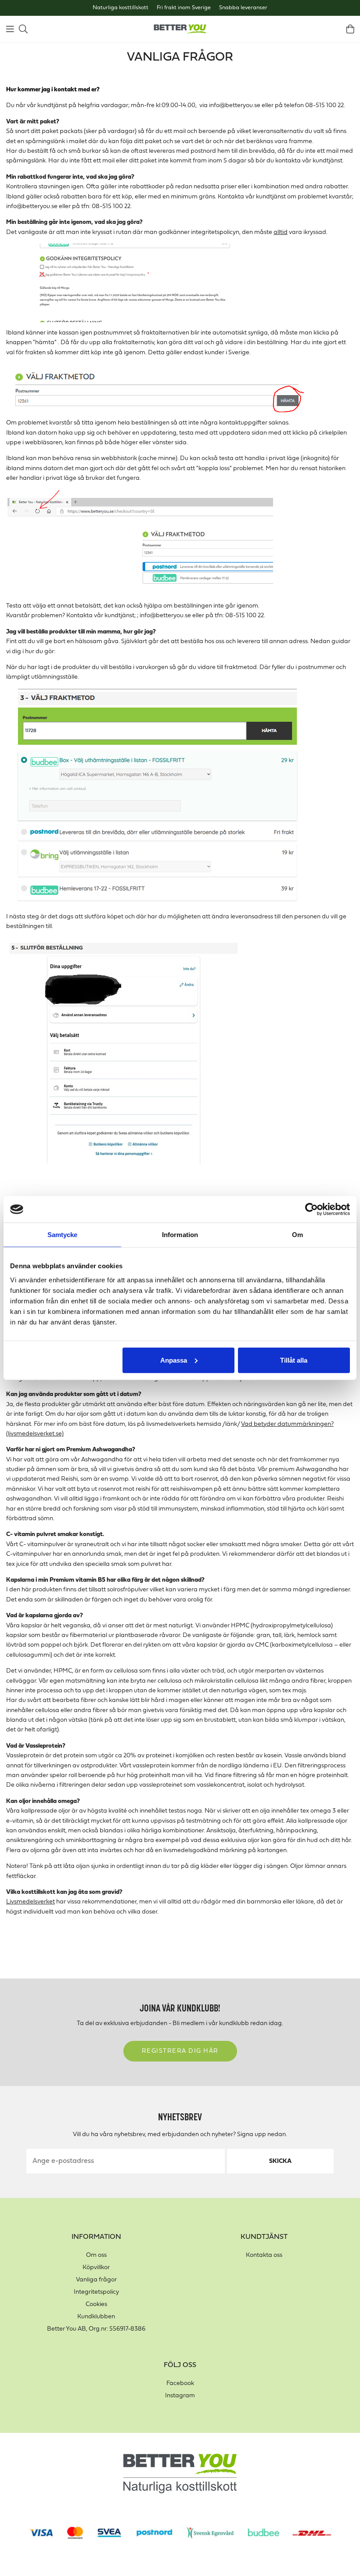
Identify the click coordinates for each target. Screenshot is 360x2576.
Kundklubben (96, 2317)
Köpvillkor (96, 2268)
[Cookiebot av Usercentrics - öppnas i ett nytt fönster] (311, 1209)
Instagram (180, 2396)
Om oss (96, 2255)
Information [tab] (180, 1235)
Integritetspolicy (96, 2292)
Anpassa (174, 1360)
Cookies (96, 2304)
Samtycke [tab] (63, 1235)
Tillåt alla (294, 1360)
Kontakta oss (264, 2255)
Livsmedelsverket (31, 1902)
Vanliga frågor (96, 2280)
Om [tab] (297, 1235)
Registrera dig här (180, 2051)
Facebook (180, 2384)
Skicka (280, 2161)
